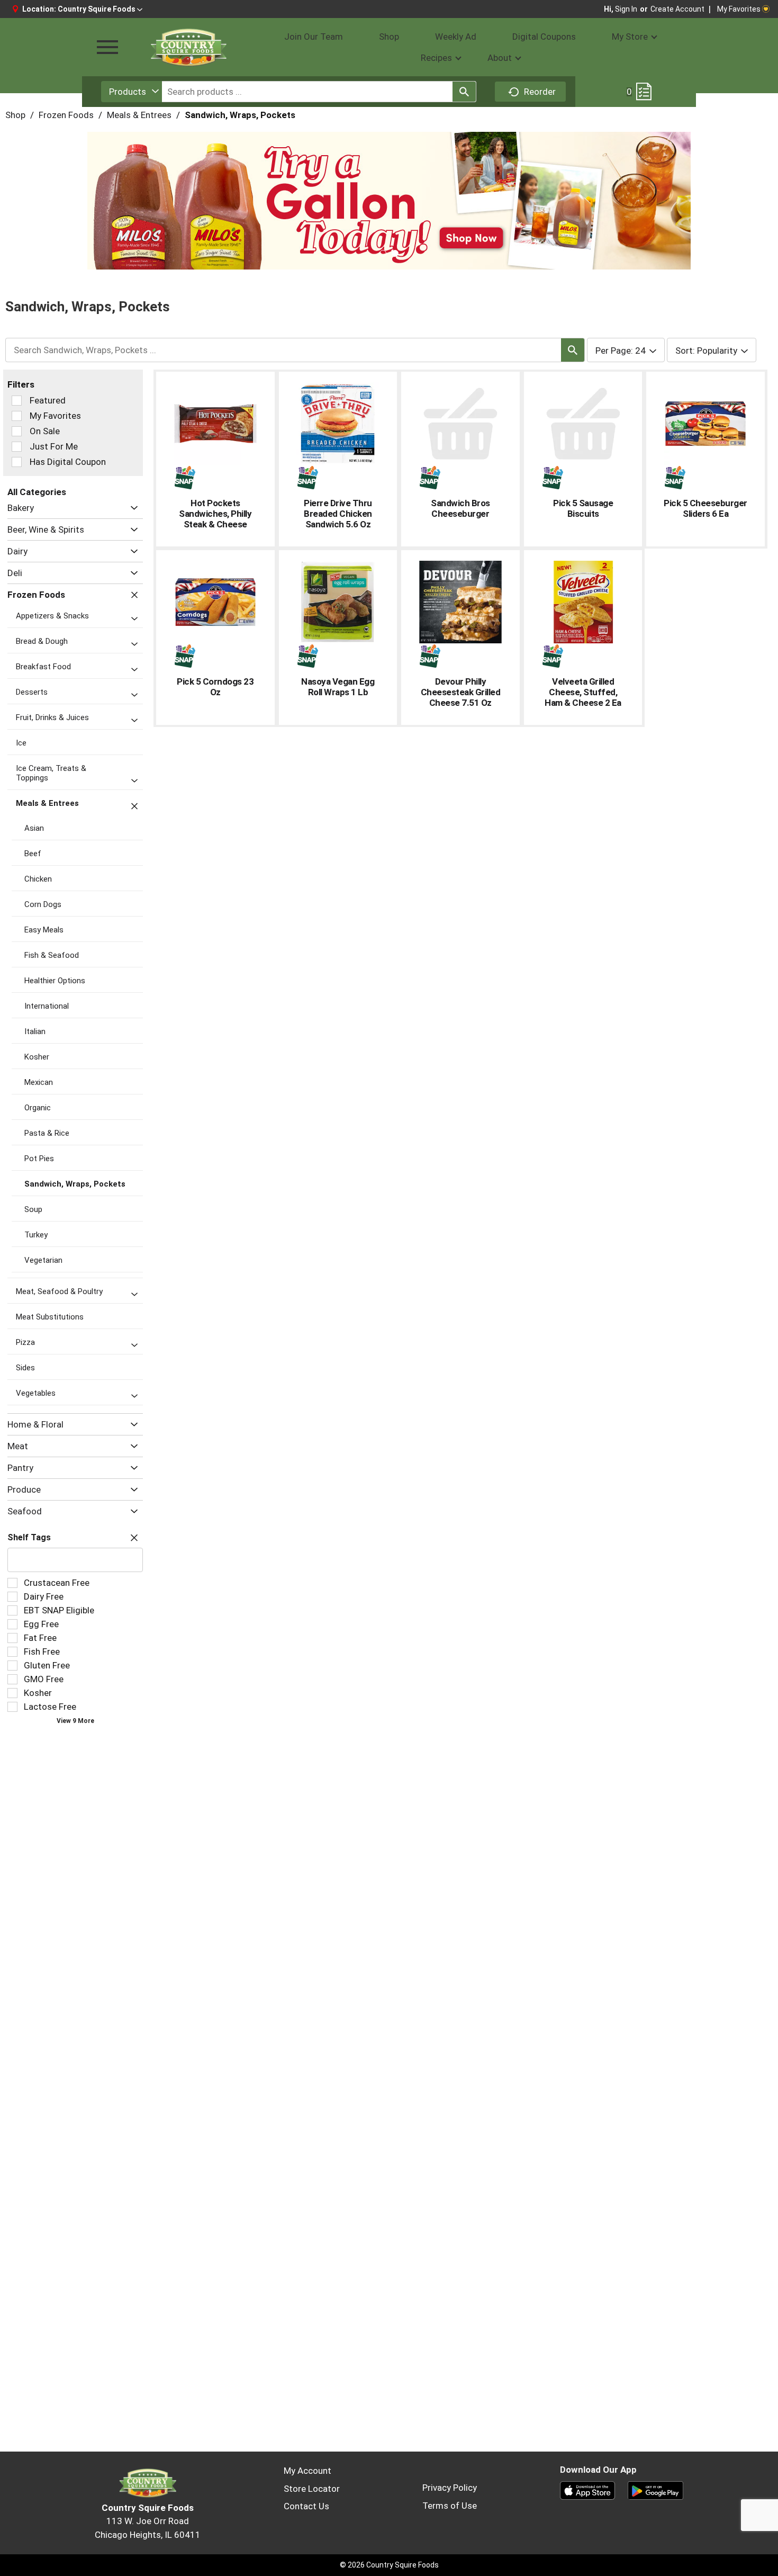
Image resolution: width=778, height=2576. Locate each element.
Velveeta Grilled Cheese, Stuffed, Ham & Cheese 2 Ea (583, 692)
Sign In (626, 9)
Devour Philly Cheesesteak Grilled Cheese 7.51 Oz (461, 692)
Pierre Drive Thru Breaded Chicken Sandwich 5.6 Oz (338, 514)
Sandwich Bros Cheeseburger (460, 508)
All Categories (37, 492)
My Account (307, 2471)
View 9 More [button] (75, 1721)
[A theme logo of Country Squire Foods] (188, 47)
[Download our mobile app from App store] (588, 2490)
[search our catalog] (464, 92)
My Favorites (739, 9)
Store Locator (312, 2489)
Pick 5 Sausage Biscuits (583, 508)
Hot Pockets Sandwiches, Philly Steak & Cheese (215, 514)
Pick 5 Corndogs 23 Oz (215, 687)
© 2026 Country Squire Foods (389, 2565)
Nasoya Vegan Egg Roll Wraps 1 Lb (338, 687)
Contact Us (306, 2506)
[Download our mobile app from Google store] (655, 2490)
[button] (100, 9)
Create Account (677, 9)
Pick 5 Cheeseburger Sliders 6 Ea (705, 508)
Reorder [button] (540, 92)
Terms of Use (450, 2506)
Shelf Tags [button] (29, 1537)
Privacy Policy (450, 2488)
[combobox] (132, 92)
